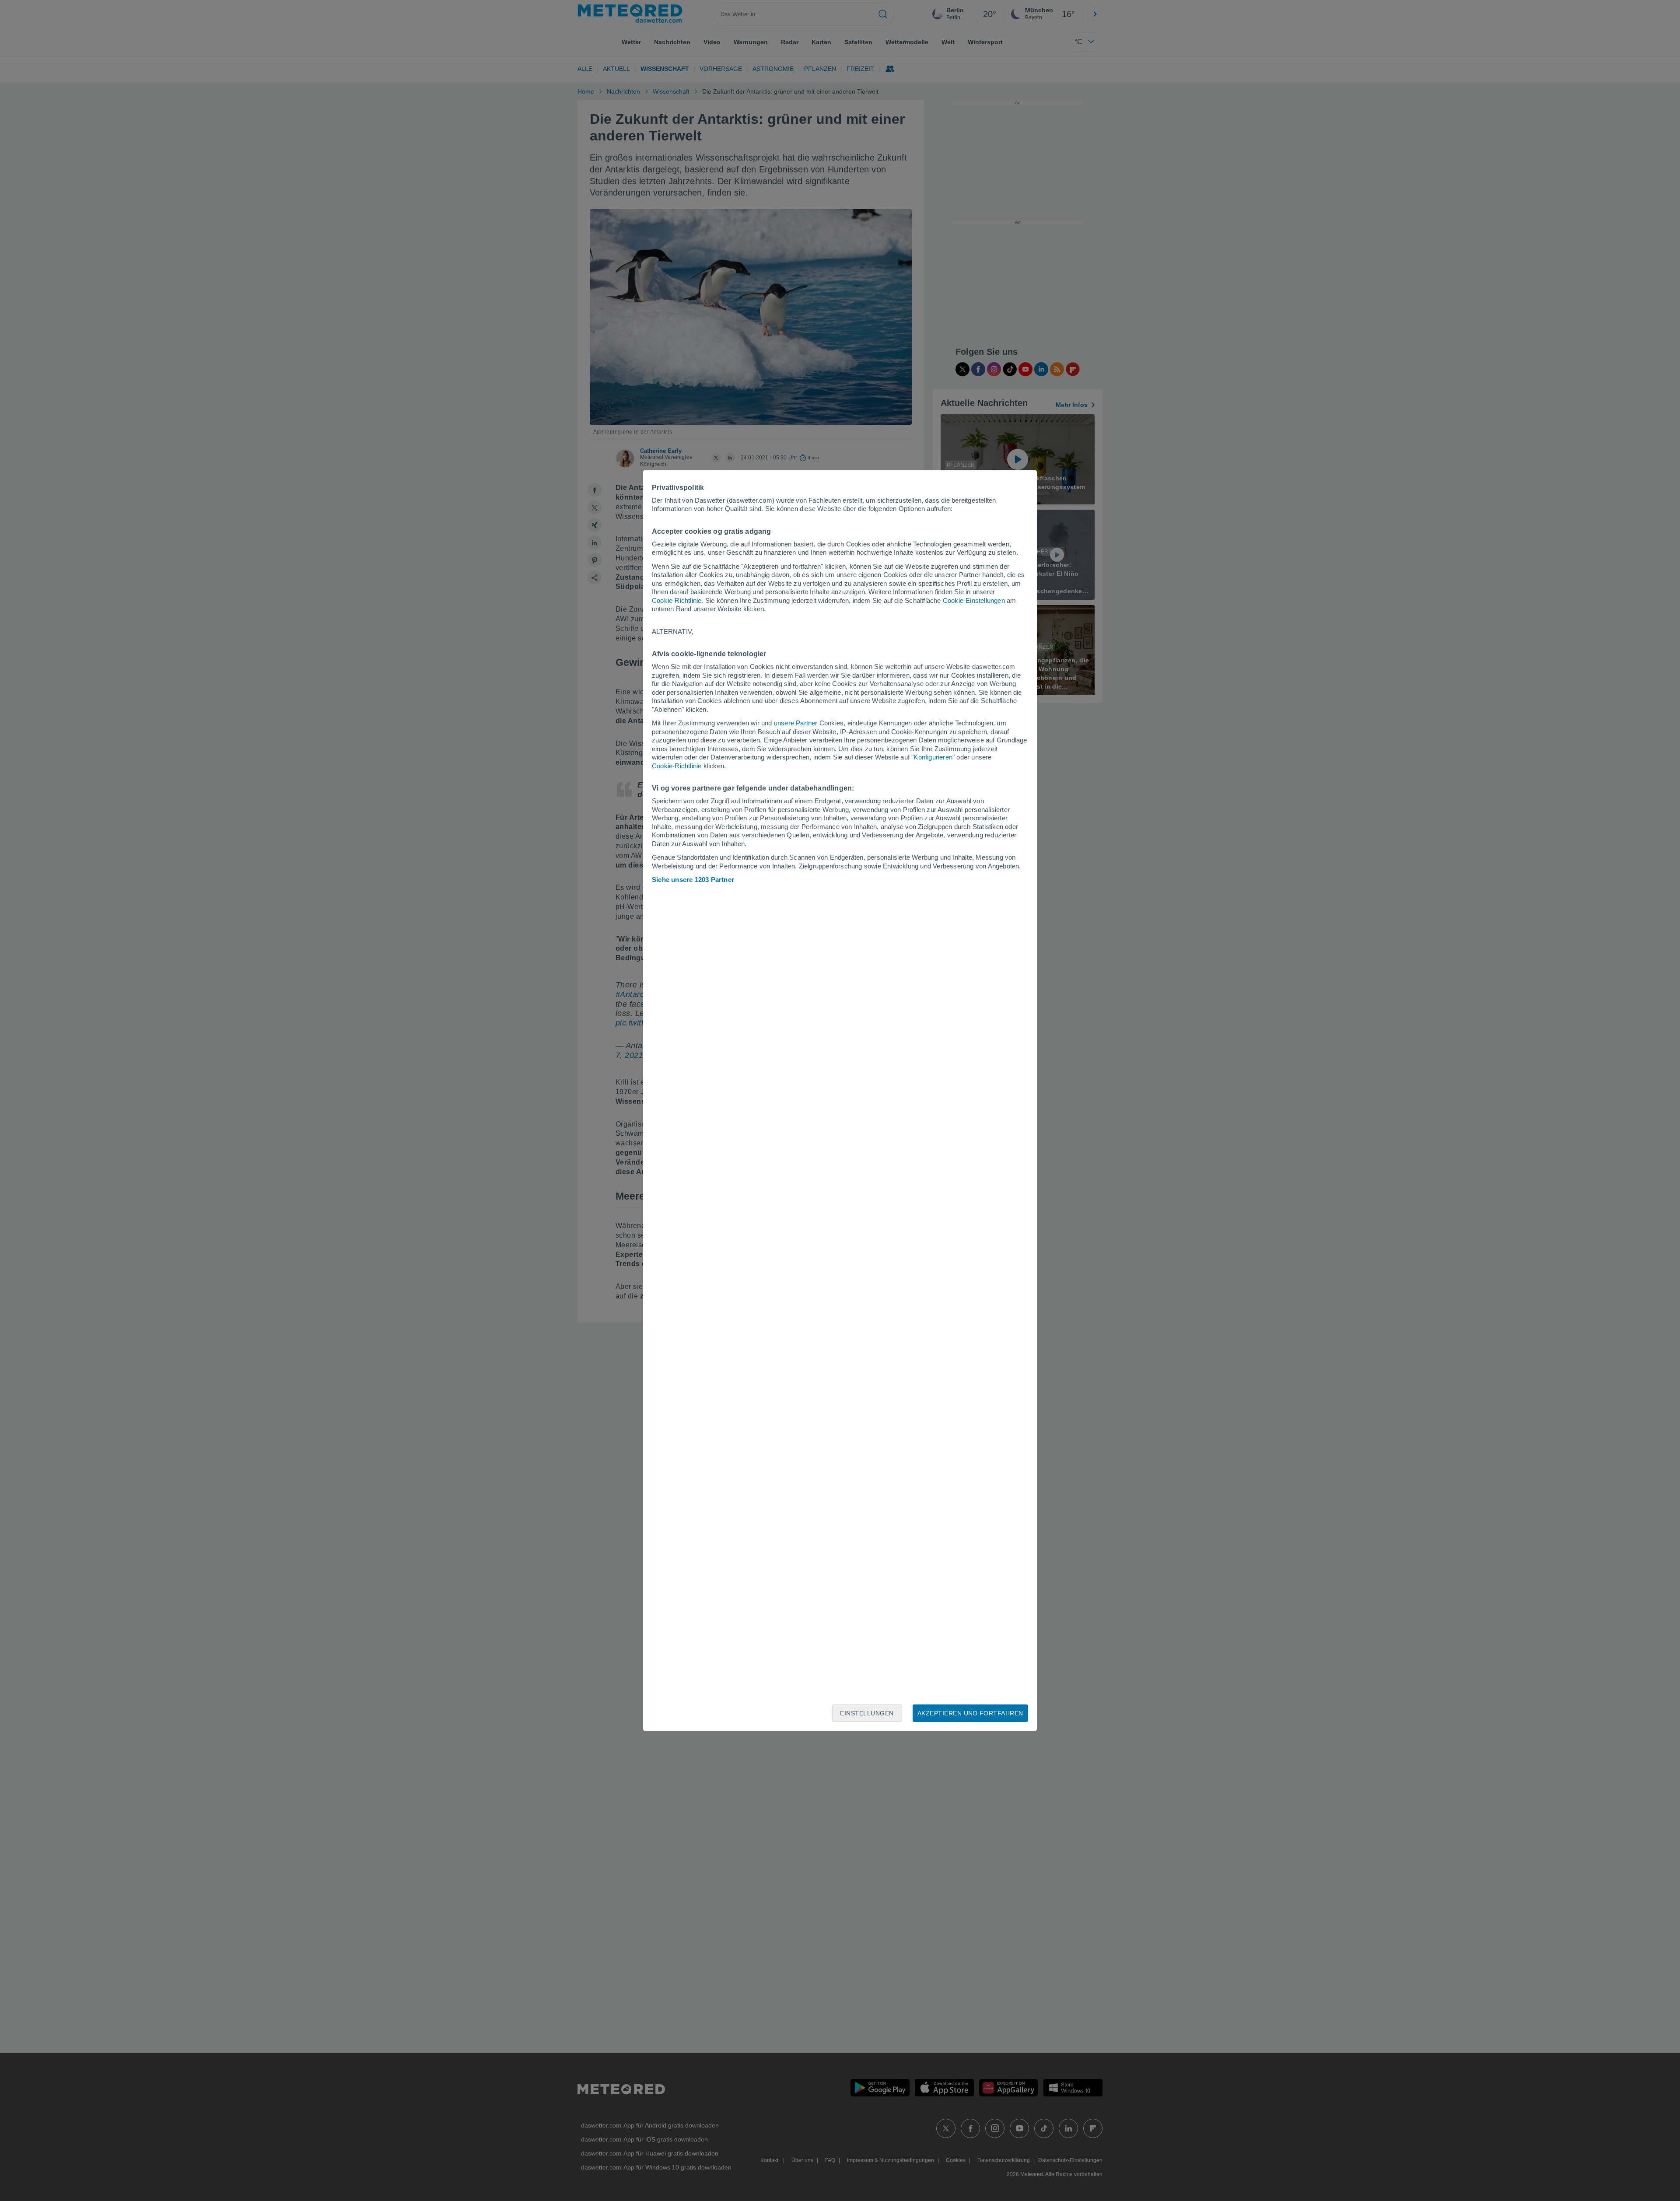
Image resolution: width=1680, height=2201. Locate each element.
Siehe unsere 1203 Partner (693, 880)
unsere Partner (796, 723)
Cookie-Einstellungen (974, 600)
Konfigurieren (933, 757)
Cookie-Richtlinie (677, 600)
